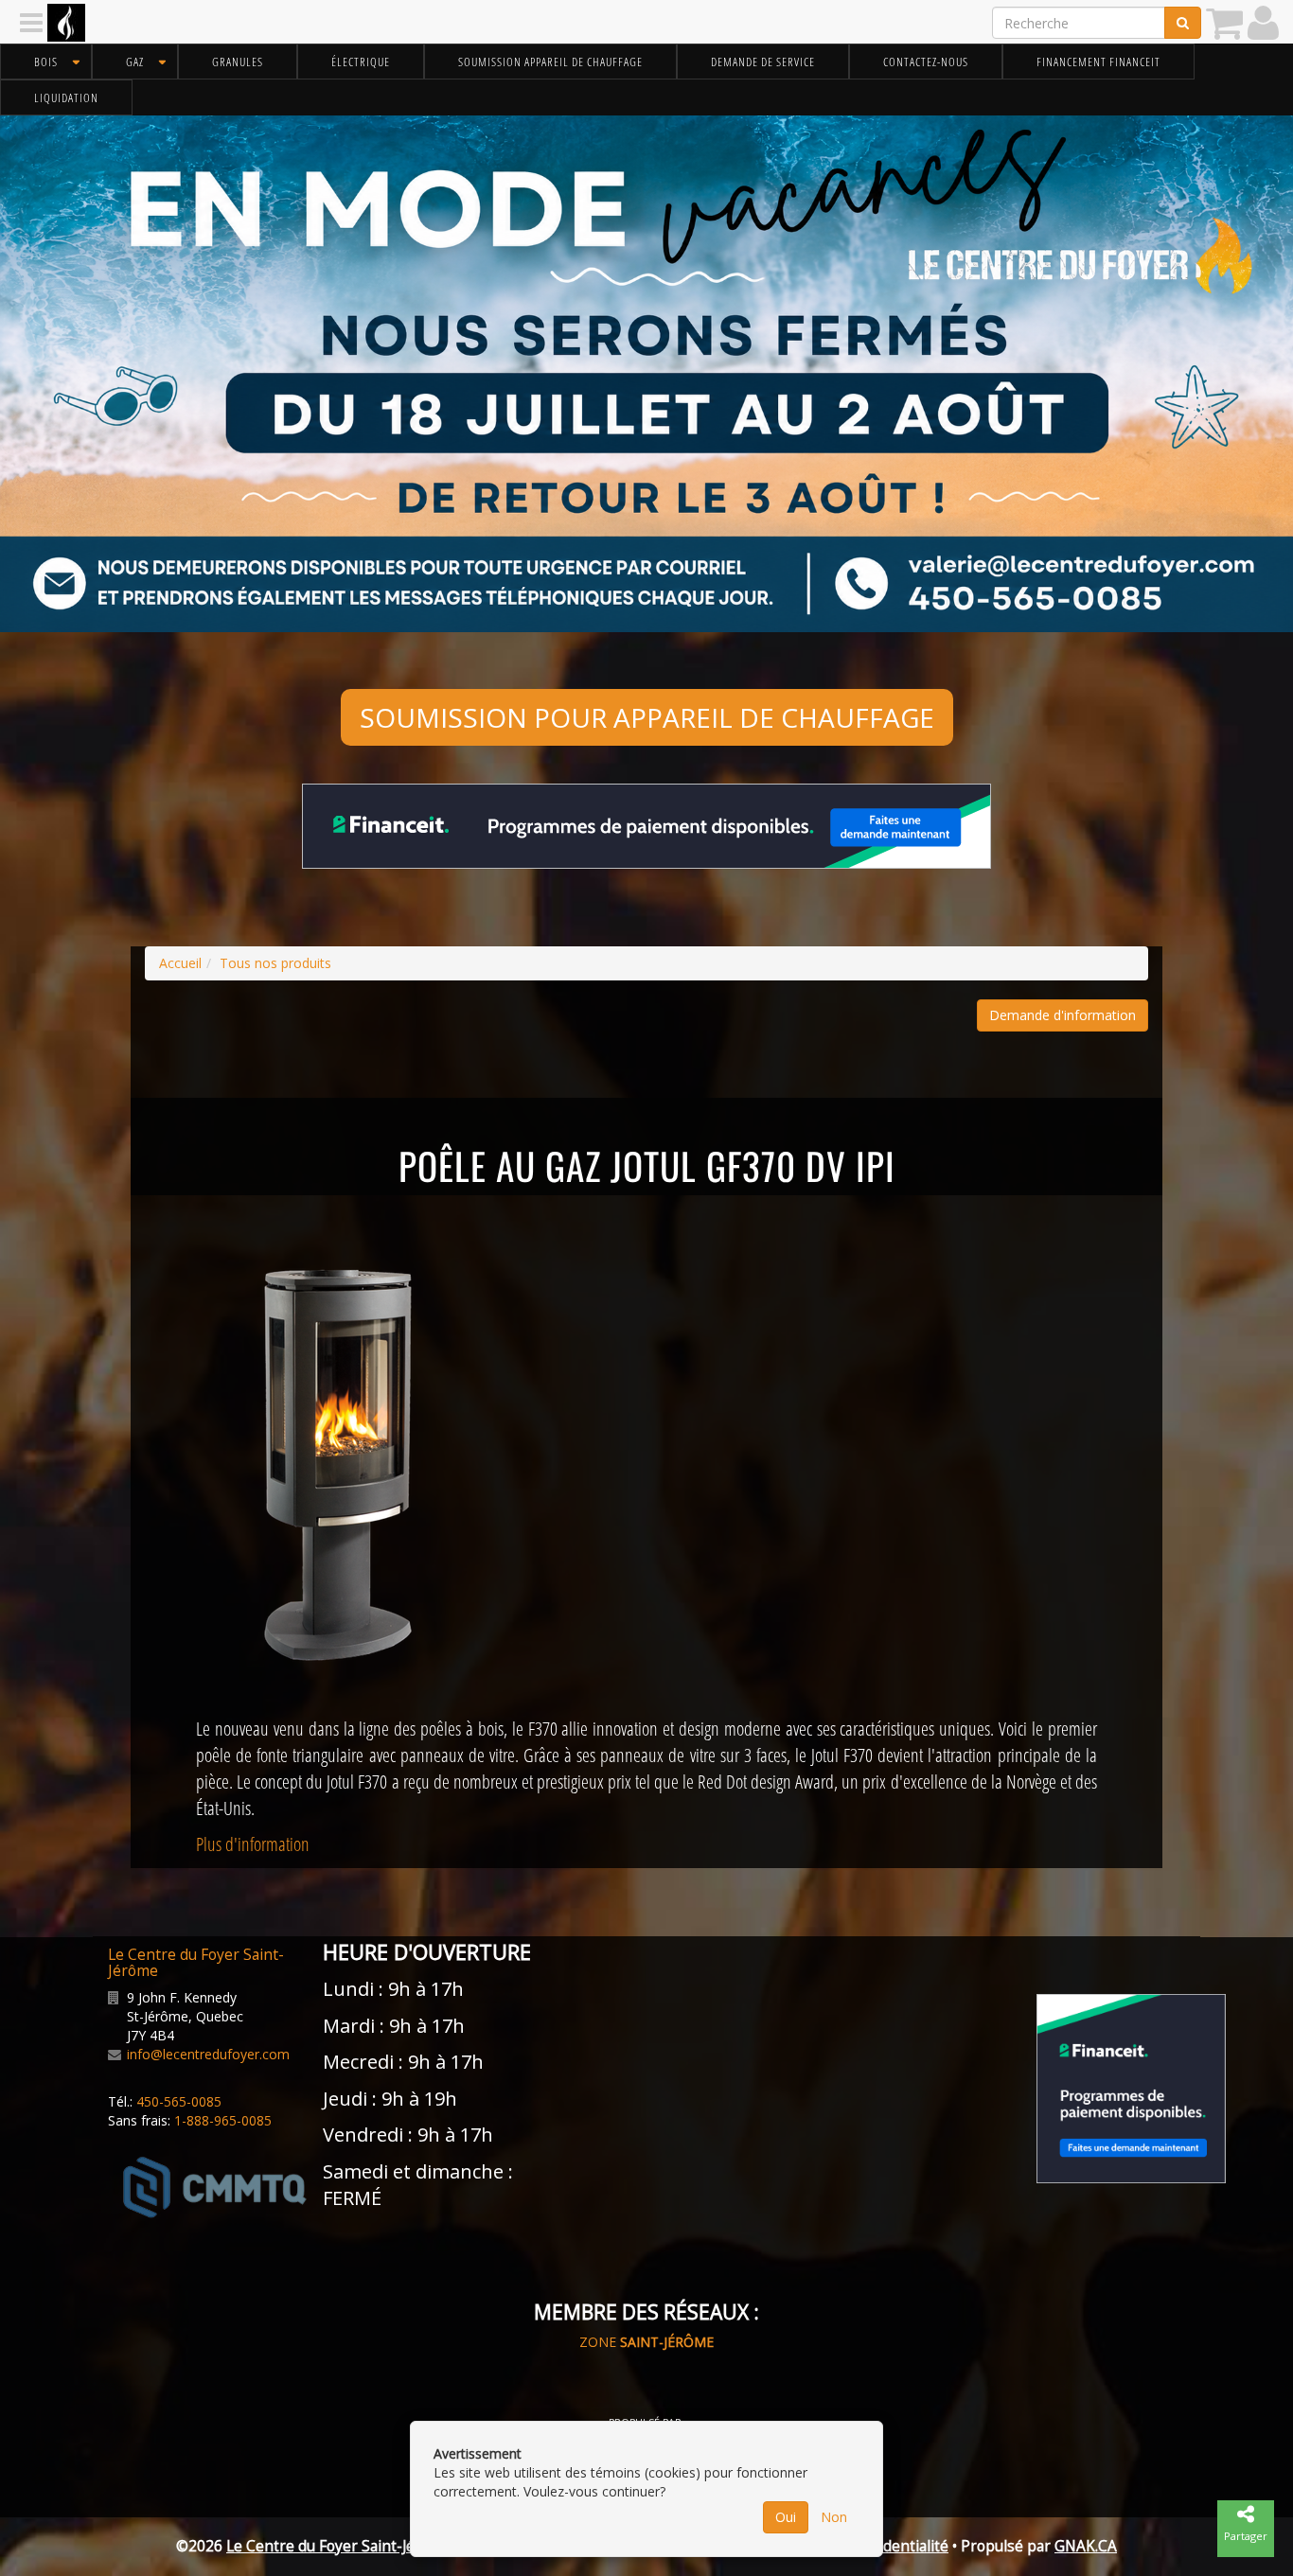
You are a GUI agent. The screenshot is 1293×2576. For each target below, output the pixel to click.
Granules (238, 62)
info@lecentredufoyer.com (208, 2054)
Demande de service (763, 62)
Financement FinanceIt (1098, 62)
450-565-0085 (179, 2101)
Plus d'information (253, 1844)
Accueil (180, 963)
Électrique (361, 62)
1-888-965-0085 (223, 2120)
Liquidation (66, 97)
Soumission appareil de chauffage (550, 62)
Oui (786, 2517)
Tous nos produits (275, 963)
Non (834, 2517)
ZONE (646, 2342)
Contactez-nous (926, 62)
